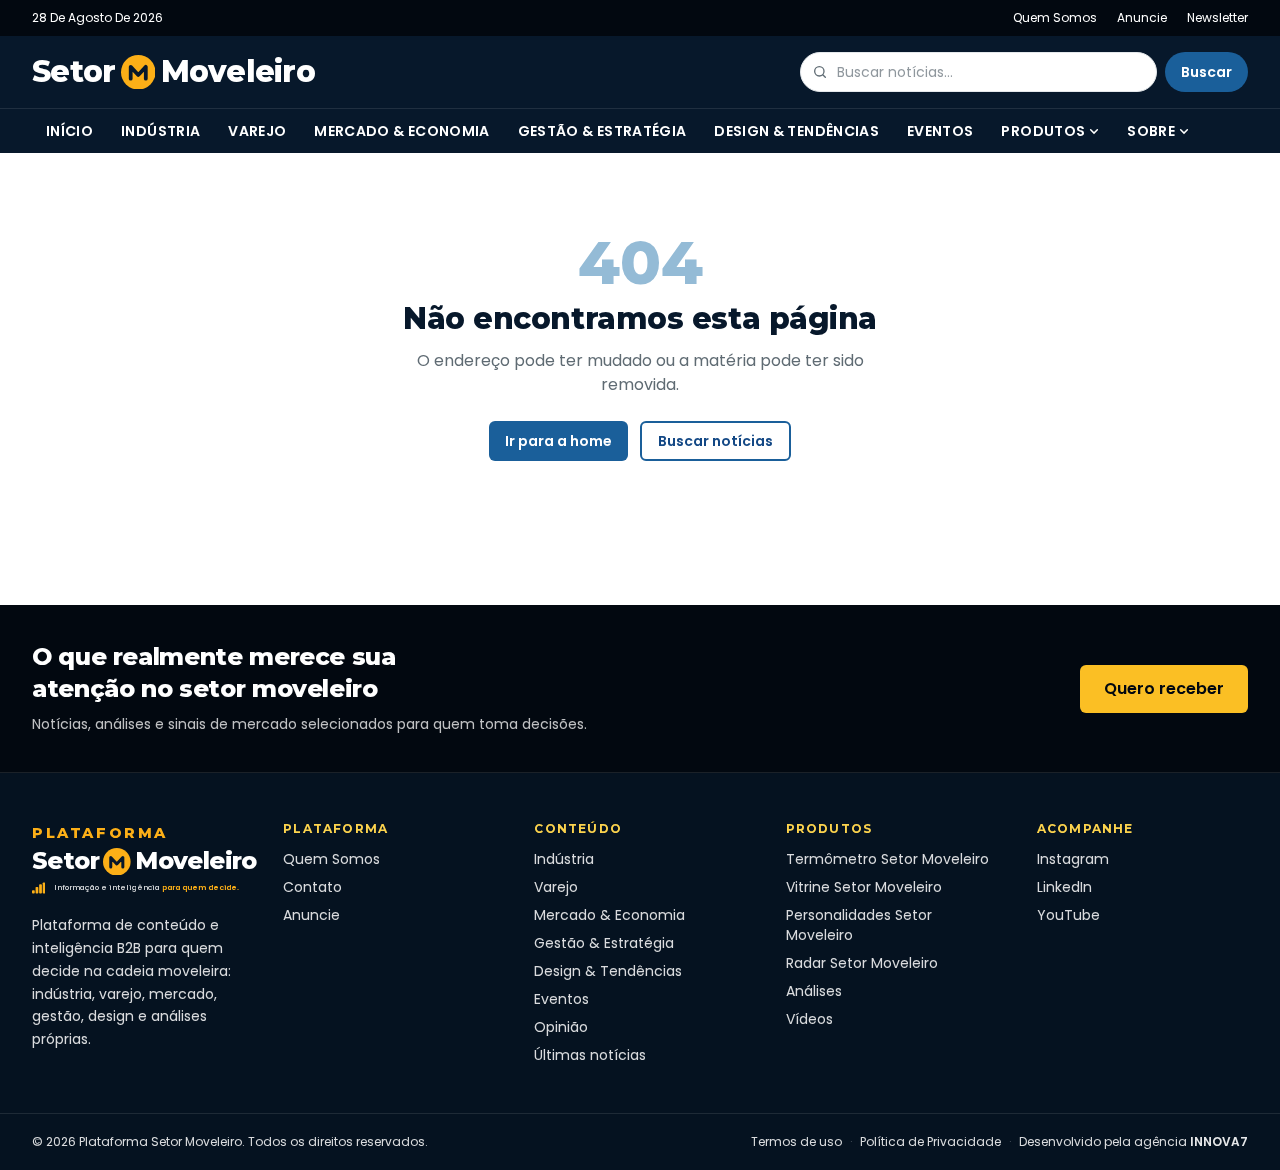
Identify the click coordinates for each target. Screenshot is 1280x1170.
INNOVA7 (1219, 1141)
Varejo (257, 131)
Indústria (160, 131)
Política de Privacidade (930, 1142)
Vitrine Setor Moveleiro (864, 887)
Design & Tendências (796, 131)
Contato (312, 887)
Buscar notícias (715, 441)
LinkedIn (1064, 887)
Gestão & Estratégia (602, 131)
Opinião (561, 1027)
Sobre (1151, 131)
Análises (814, 991)
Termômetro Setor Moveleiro (887, 859)
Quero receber (1164, 688)
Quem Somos (1055, 17)
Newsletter (1217, 17)
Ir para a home (558, 441)
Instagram (1073, 859)
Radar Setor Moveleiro (862, 963)
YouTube (1068, 915)
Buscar (1206, 72)
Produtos (1043, 131)
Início (69, 131)
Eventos (940, 131)
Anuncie (1142, 17)
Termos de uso (796, 1142)
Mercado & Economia (401, 131)
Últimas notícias (590, 1055)
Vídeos (809, 1019)
